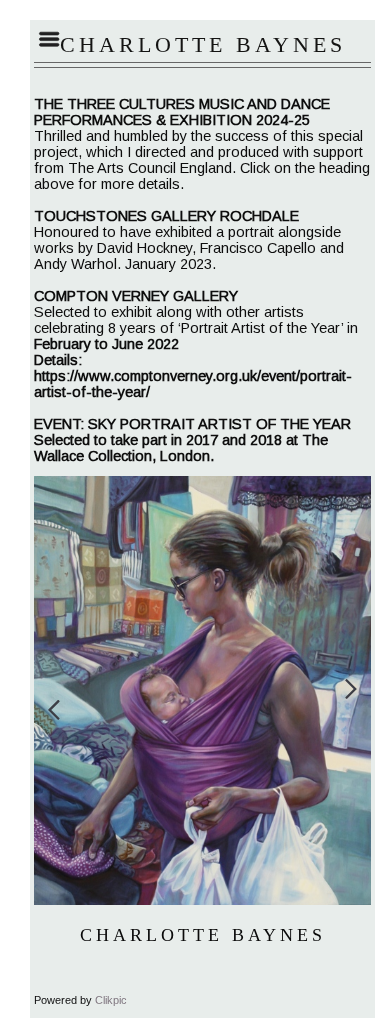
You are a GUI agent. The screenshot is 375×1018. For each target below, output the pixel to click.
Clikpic (111, 1000)
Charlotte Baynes (203, 935)
